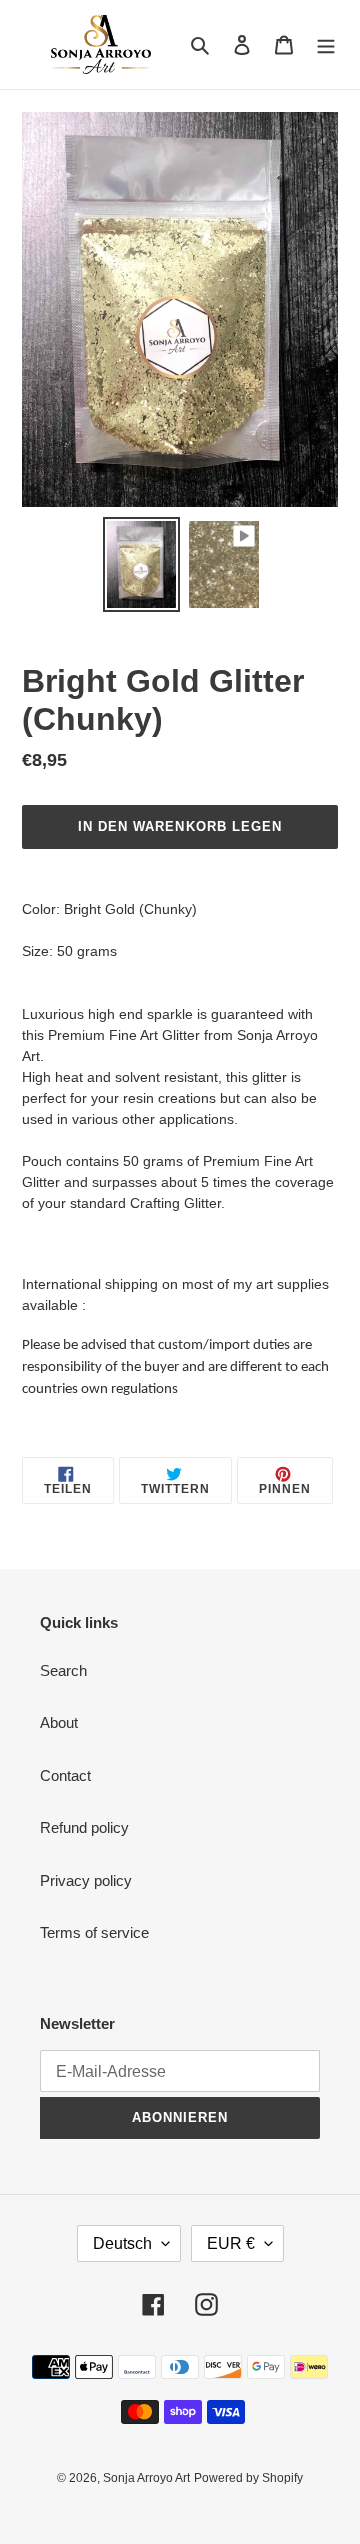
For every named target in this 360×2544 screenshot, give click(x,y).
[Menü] (326, 44)
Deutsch (122, 2243)
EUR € (231, 2243)
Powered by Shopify (248, 2478)
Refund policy (84, 1827)
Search (63, 1670)
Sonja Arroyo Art (146, 2478)
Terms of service (94, 1932)
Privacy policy (86, 1880)
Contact (65, 1775)
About (59, 1722)
